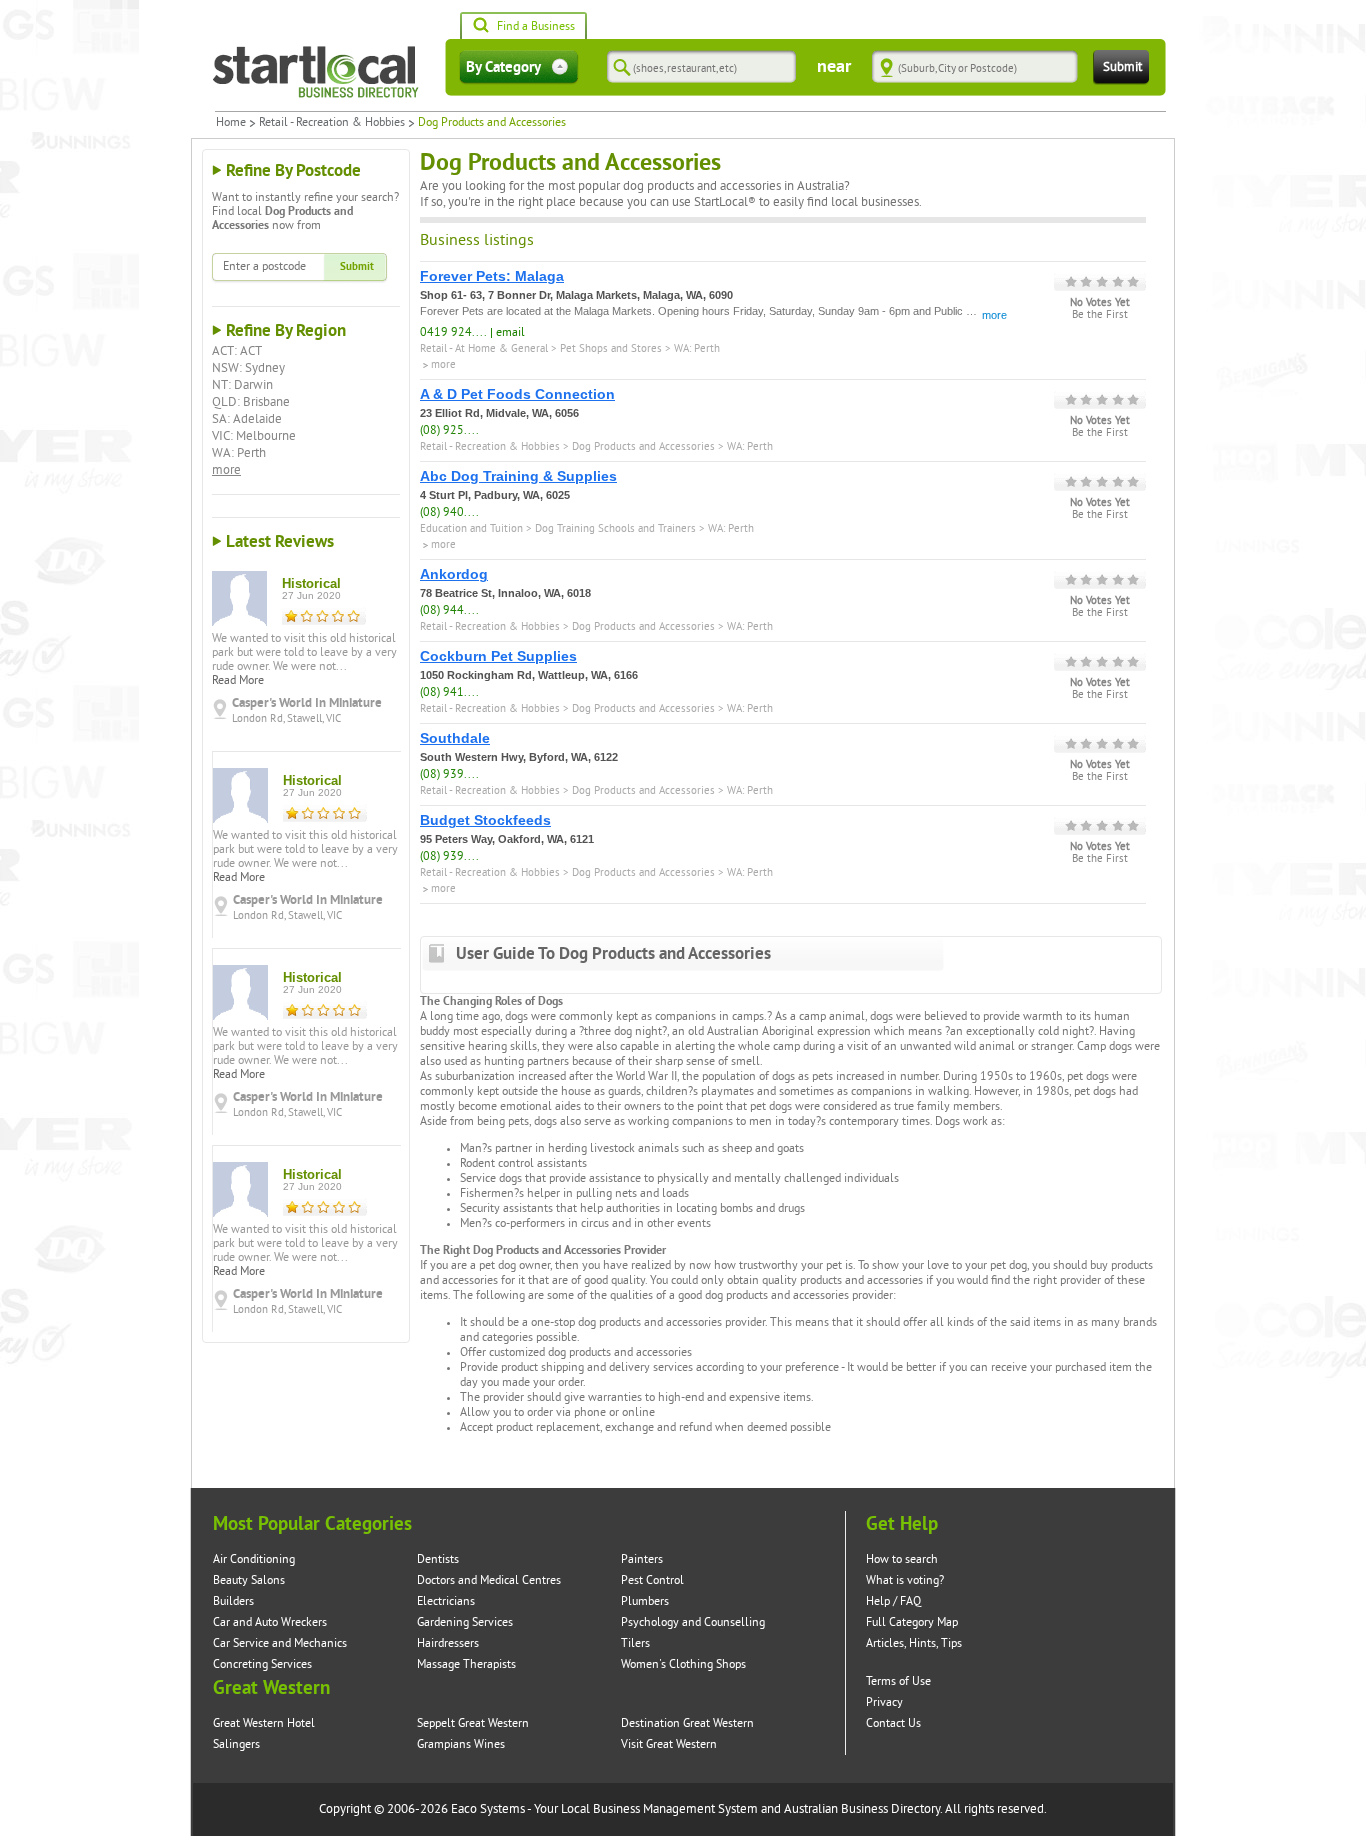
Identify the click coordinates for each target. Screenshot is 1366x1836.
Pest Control (652, 1580)
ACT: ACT (237, 351)
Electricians (446, 1601)
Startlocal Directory (316, 72)
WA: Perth (239, 453)
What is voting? (905, 1580)
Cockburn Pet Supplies (498, 656)
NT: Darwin (242, 385)
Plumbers (645, 1601)
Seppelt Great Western (473, 1723)
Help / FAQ (893, 1601)
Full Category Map (912, 1622)
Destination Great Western (687, 1723)
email (510, 332)
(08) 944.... (449, 610)
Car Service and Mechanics (280, 1643)
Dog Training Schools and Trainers (615, 528)
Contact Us (893, 1723)
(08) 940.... (449, 512)
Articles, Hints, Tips (914, 1643)
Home (231, 123)
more (226, 470)
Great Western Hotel (264, 1723)
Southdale (455, 738)
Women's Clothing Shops (683, 1664)
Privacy (884, 1702)
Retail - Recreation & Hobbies (332, 123)
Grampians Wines (461, 1744)
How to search (902, 1559)
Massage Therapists (466, 1664)
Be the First (1100, 315)
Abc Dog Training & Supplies (518, 476)
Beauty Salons (249, 1580)
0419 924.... (453, 332)
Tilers (635, 1643)
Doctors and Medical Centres (489, 1580)
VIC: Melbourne (254, 436)
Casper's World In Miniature (307, 703)
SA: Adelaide (247, 419)
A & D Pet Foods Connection (517, 394)
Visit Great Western (669, 1744)
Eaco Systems (488, 1809)
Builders (233, 1601)
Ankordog (454, 574)
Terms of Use (898, 1681)
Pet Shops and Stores (611, 348)
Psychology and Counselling (693, 1622)
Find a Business (536, 26)
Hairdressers (448, 1643)
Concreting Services (262, 1664)
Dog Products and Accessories (643, 446)
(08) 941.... (449, 692)
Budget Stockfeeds (485, 820)
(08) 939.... (449, 774)
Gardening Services (465, 1622)
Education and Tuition (471, 528)
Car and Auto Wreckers (270, 1622)
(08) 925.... (449, 430)
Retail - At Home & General (484, 348)
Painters (642, 1559)
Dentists (438, 1559)
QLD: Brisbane (251, 402)
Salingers (236, 1744)
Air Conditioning (254, 1559)
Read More (238, 680)
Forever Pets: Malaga (492, 276)
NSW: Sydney (248, 368)
